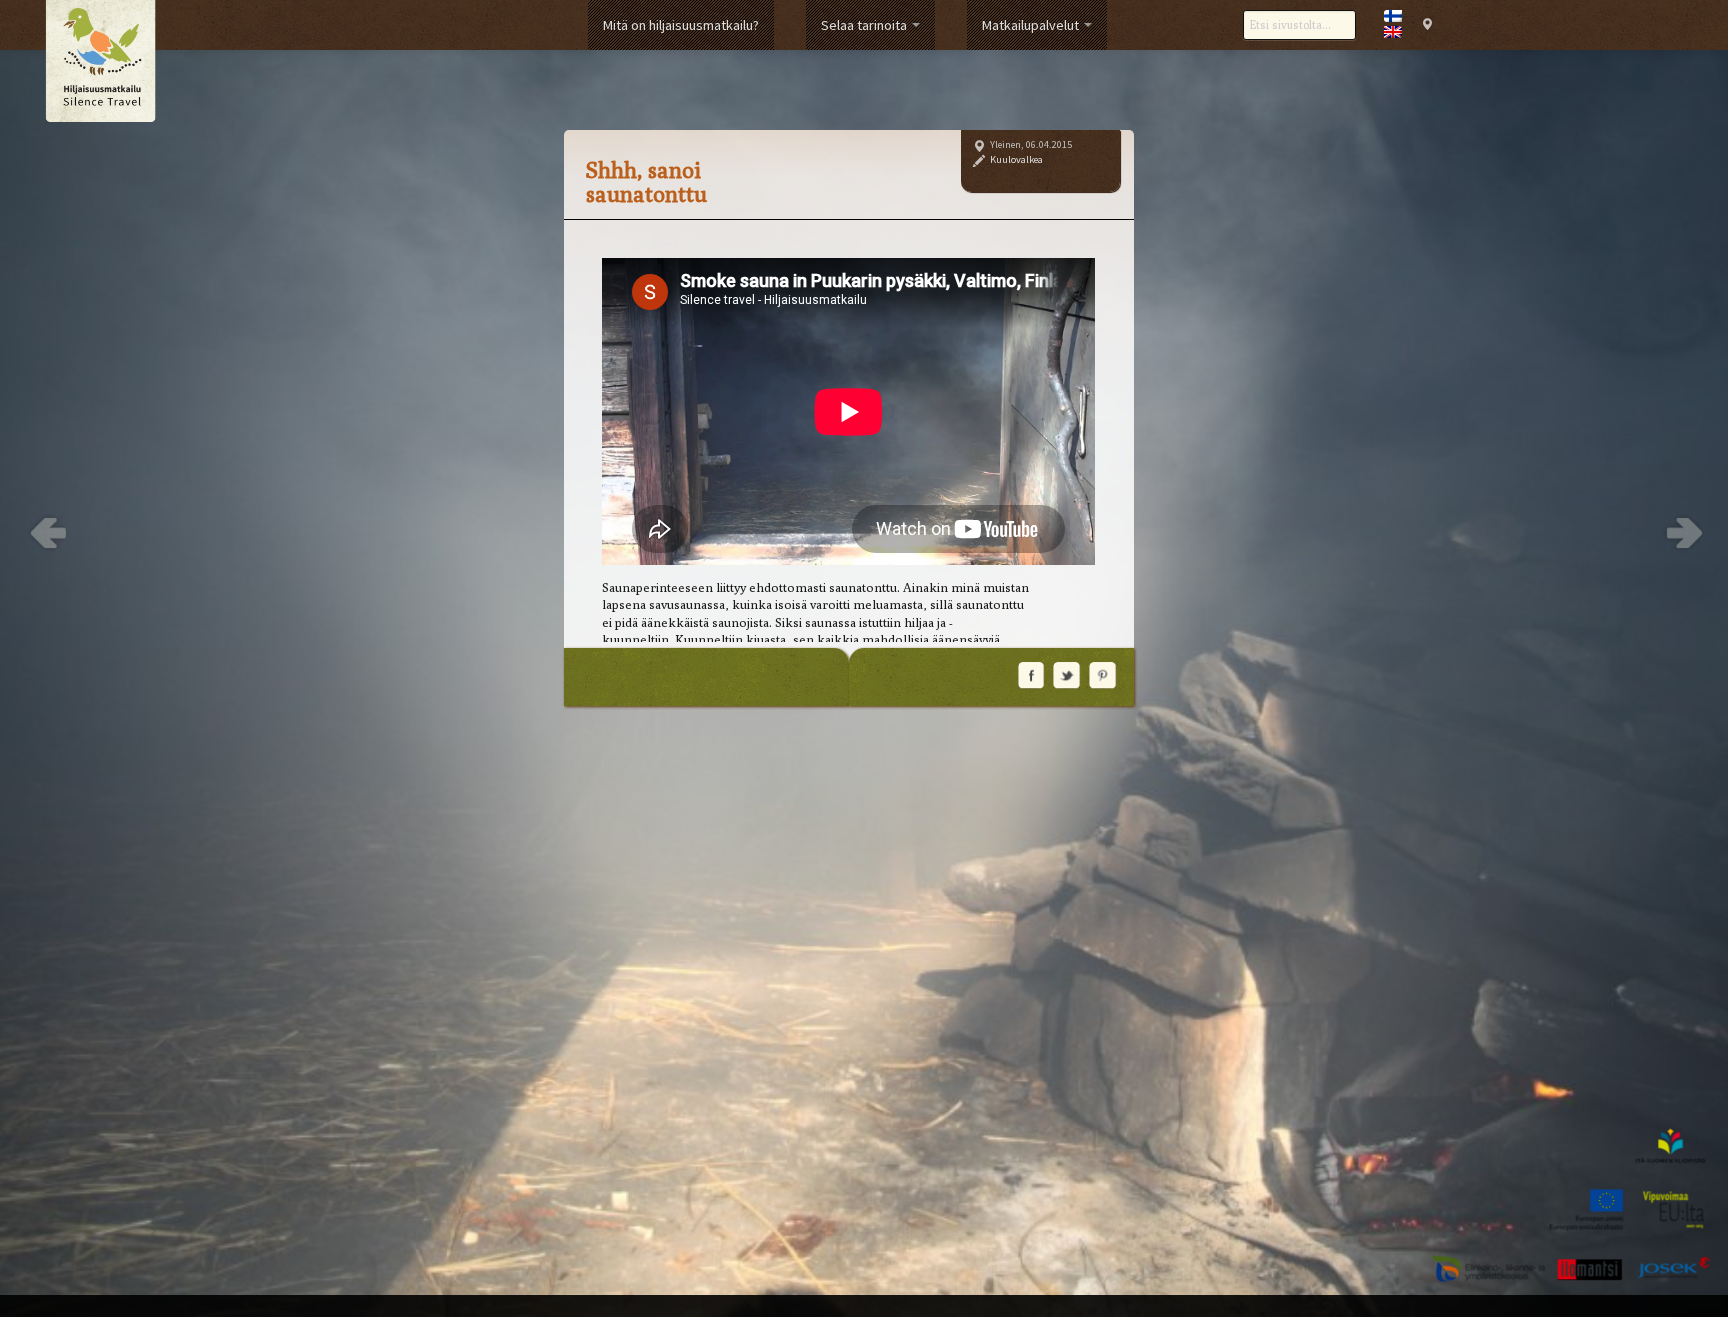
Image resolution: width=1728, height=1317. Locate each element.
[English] (1393, 32)
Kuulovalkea (1016, 159)
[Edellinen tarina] (46, 533)
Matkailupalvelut (1032, 25)
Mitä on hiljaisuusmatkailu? (681, 25)
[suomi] (1393, 16)
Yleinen (1005, 144)
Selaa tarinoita (865, 25)
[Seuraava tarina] (1682, 533)
